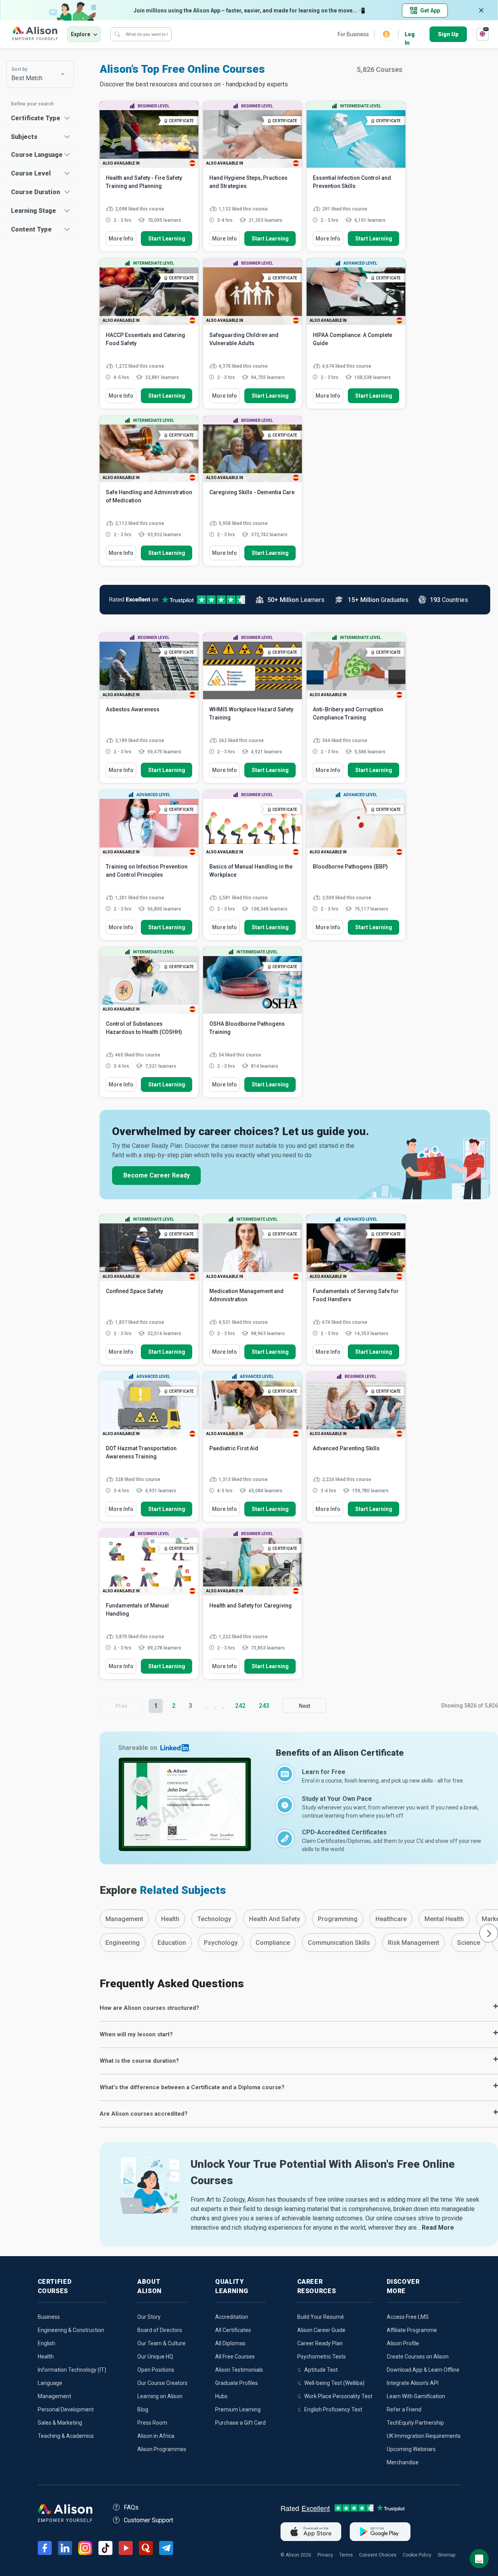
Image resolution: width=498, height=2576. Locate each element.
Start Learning (167, 239)
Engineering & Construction (71, 2330)
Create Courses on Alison (418, 2357)
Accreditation (232, 2317)
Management (54, 2396)
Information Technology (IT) (72, 2370)
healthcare (391, 1919)
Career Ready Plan (320, 2343)
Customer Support (148, 2520)
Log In (410, 35)
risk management (414, 1943)
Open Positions (156, 2370)
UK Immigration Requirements (424, 2436)
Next (304, 1706)
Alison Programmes (162, 2449)
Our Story (149, 2317)
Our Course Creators (162, 2383)
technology (214, 1919)
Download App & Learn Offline (423, 2370)
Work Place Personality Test (338, 2396)
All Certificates (233, 2330)
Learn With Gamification (416, 2396)
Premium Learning (238, 2409)
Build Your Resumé (321, 2317)
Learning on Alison (160, 2396)
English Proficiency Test (333, 2409)
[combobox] (40, 74)
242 (240, 1706)
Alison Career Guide (321, 2330)
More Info (121, 239)
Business (49, 2317)
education (172, 1943)
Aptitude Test (321, 2370)
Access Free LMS (408, 2317)
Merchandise (403, 2462)
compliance (273, 1943)
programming (338, 1919)
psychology (221, 1943)
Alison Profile (403, 2343)
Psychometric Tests (322, 2357)
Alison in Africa (156, 2436)
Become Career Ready (157, 1175)
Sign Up (448, 34)
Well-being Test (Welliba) (334, 2383)
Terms (346, 2555)
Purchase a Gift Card (240, 2423)
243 (264, 1706)
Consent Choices (378, 2555)
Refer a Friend (404, 2409)
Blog (143, 2409)
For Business (353, 34)
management (124, 1919)
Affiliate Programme (412, 2330)
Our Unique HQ (155, 2357)
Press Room (152, 2423)
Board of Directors (160, 2330)
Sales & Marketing (60, 2423)
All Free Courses (235, 2357)
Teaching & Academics (66, 2436)
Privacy (325, 2555)
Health (46, 2357)
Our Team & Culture (161, 2343)
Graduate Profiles (237, 2383)
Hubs (221, 2396)
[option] (124, 1919)
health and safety (274, 1919)
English (46, 2343)
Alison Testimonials (239, 2370)
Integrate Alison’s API (413, 2383)
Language (50, 2383)
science (469, 1943)
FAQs (131, 2507)
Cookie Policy (417, 2555)
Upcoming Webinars (411, 2449)
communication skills (339, 1943)
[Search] (117, 34)
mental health (444, 1919)
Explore (81, 34)
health (170, 1919)
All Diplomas (230, 2343)
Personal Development (66, 2409)
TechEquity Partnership (415, 2423)
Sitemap (446, 2555)
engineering (123, 1943)
